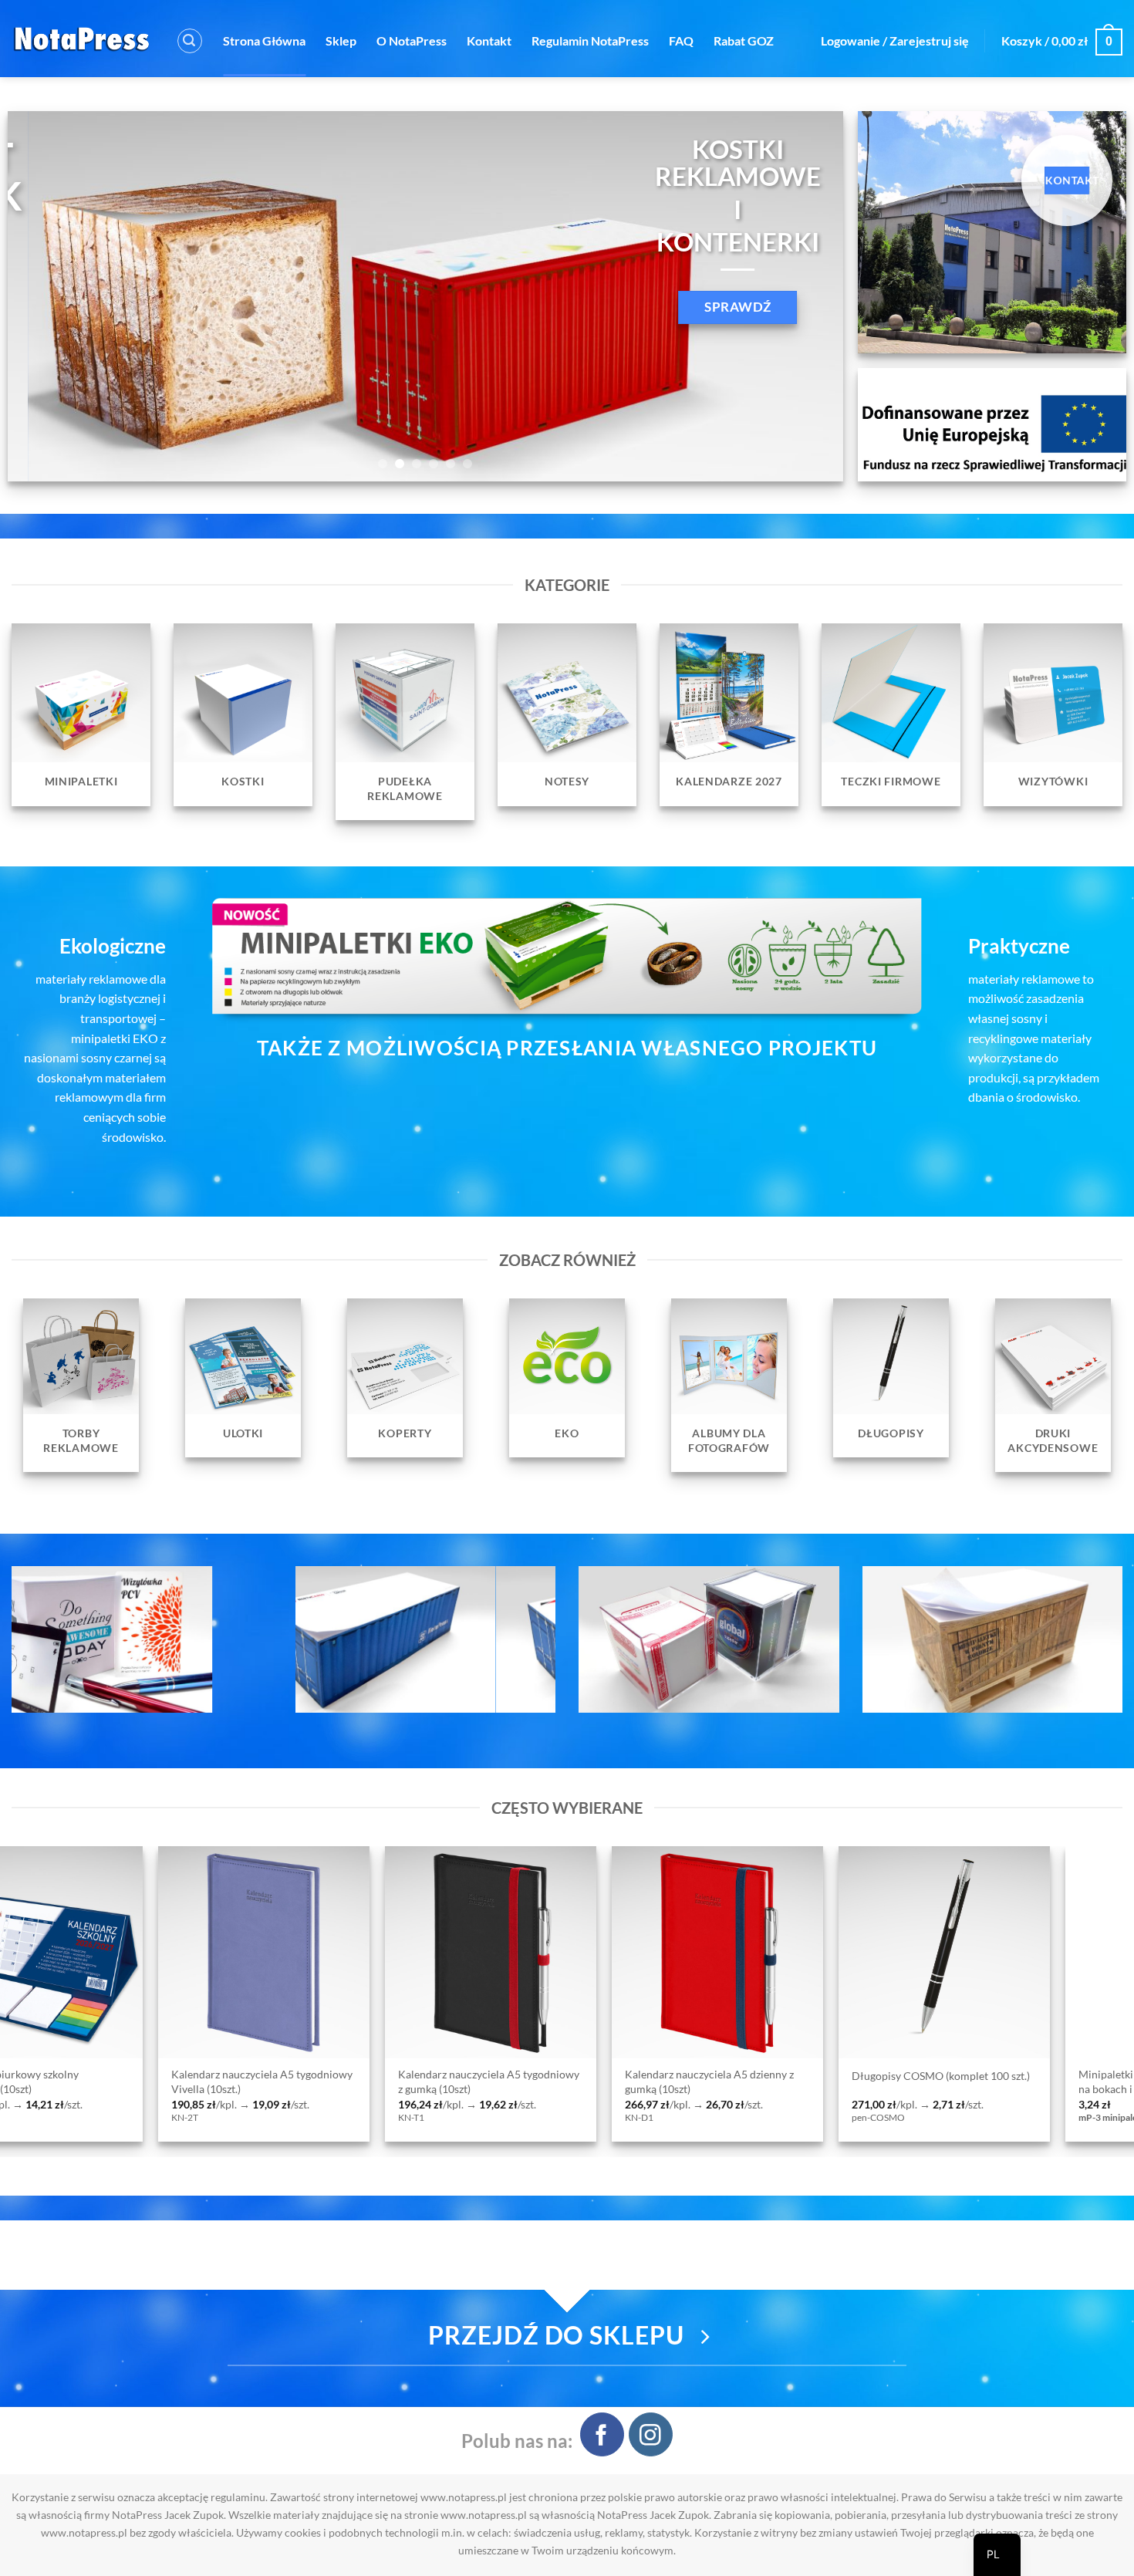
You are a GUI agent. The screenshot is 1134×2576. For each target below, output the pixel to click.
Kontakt (489, 41)
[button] (190, 41)
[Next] (807, 296)
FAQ (681, 41)
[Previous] (44, 296)
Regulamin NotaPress (590, 41)
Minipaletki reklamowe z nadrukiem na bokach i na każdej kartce (616, 2081)
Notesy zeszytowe (1027, 2076)
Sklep (341, 41)
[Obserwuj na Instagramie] (651, 2434)
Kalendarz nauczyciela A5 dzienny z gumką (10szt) (162, 2081)
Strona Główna (264, 41)
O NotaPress (412, 41)
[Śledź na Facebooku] (602, 2434)
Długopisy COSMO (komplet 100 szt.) (393, 2076)
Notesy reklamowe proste (819, 2076)
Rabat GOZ (744, 41)
